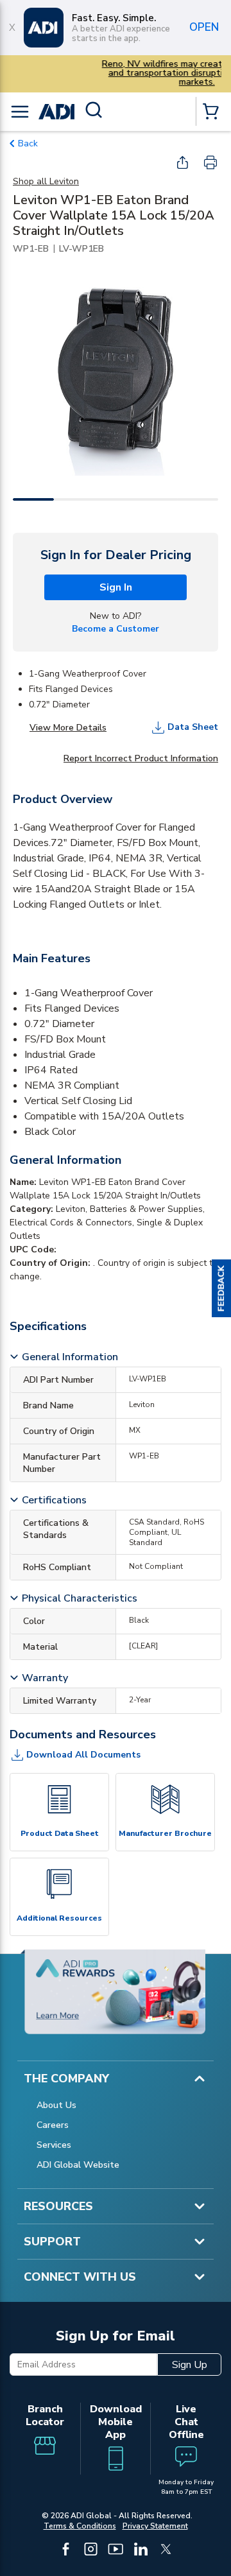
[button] (221, 1288)
